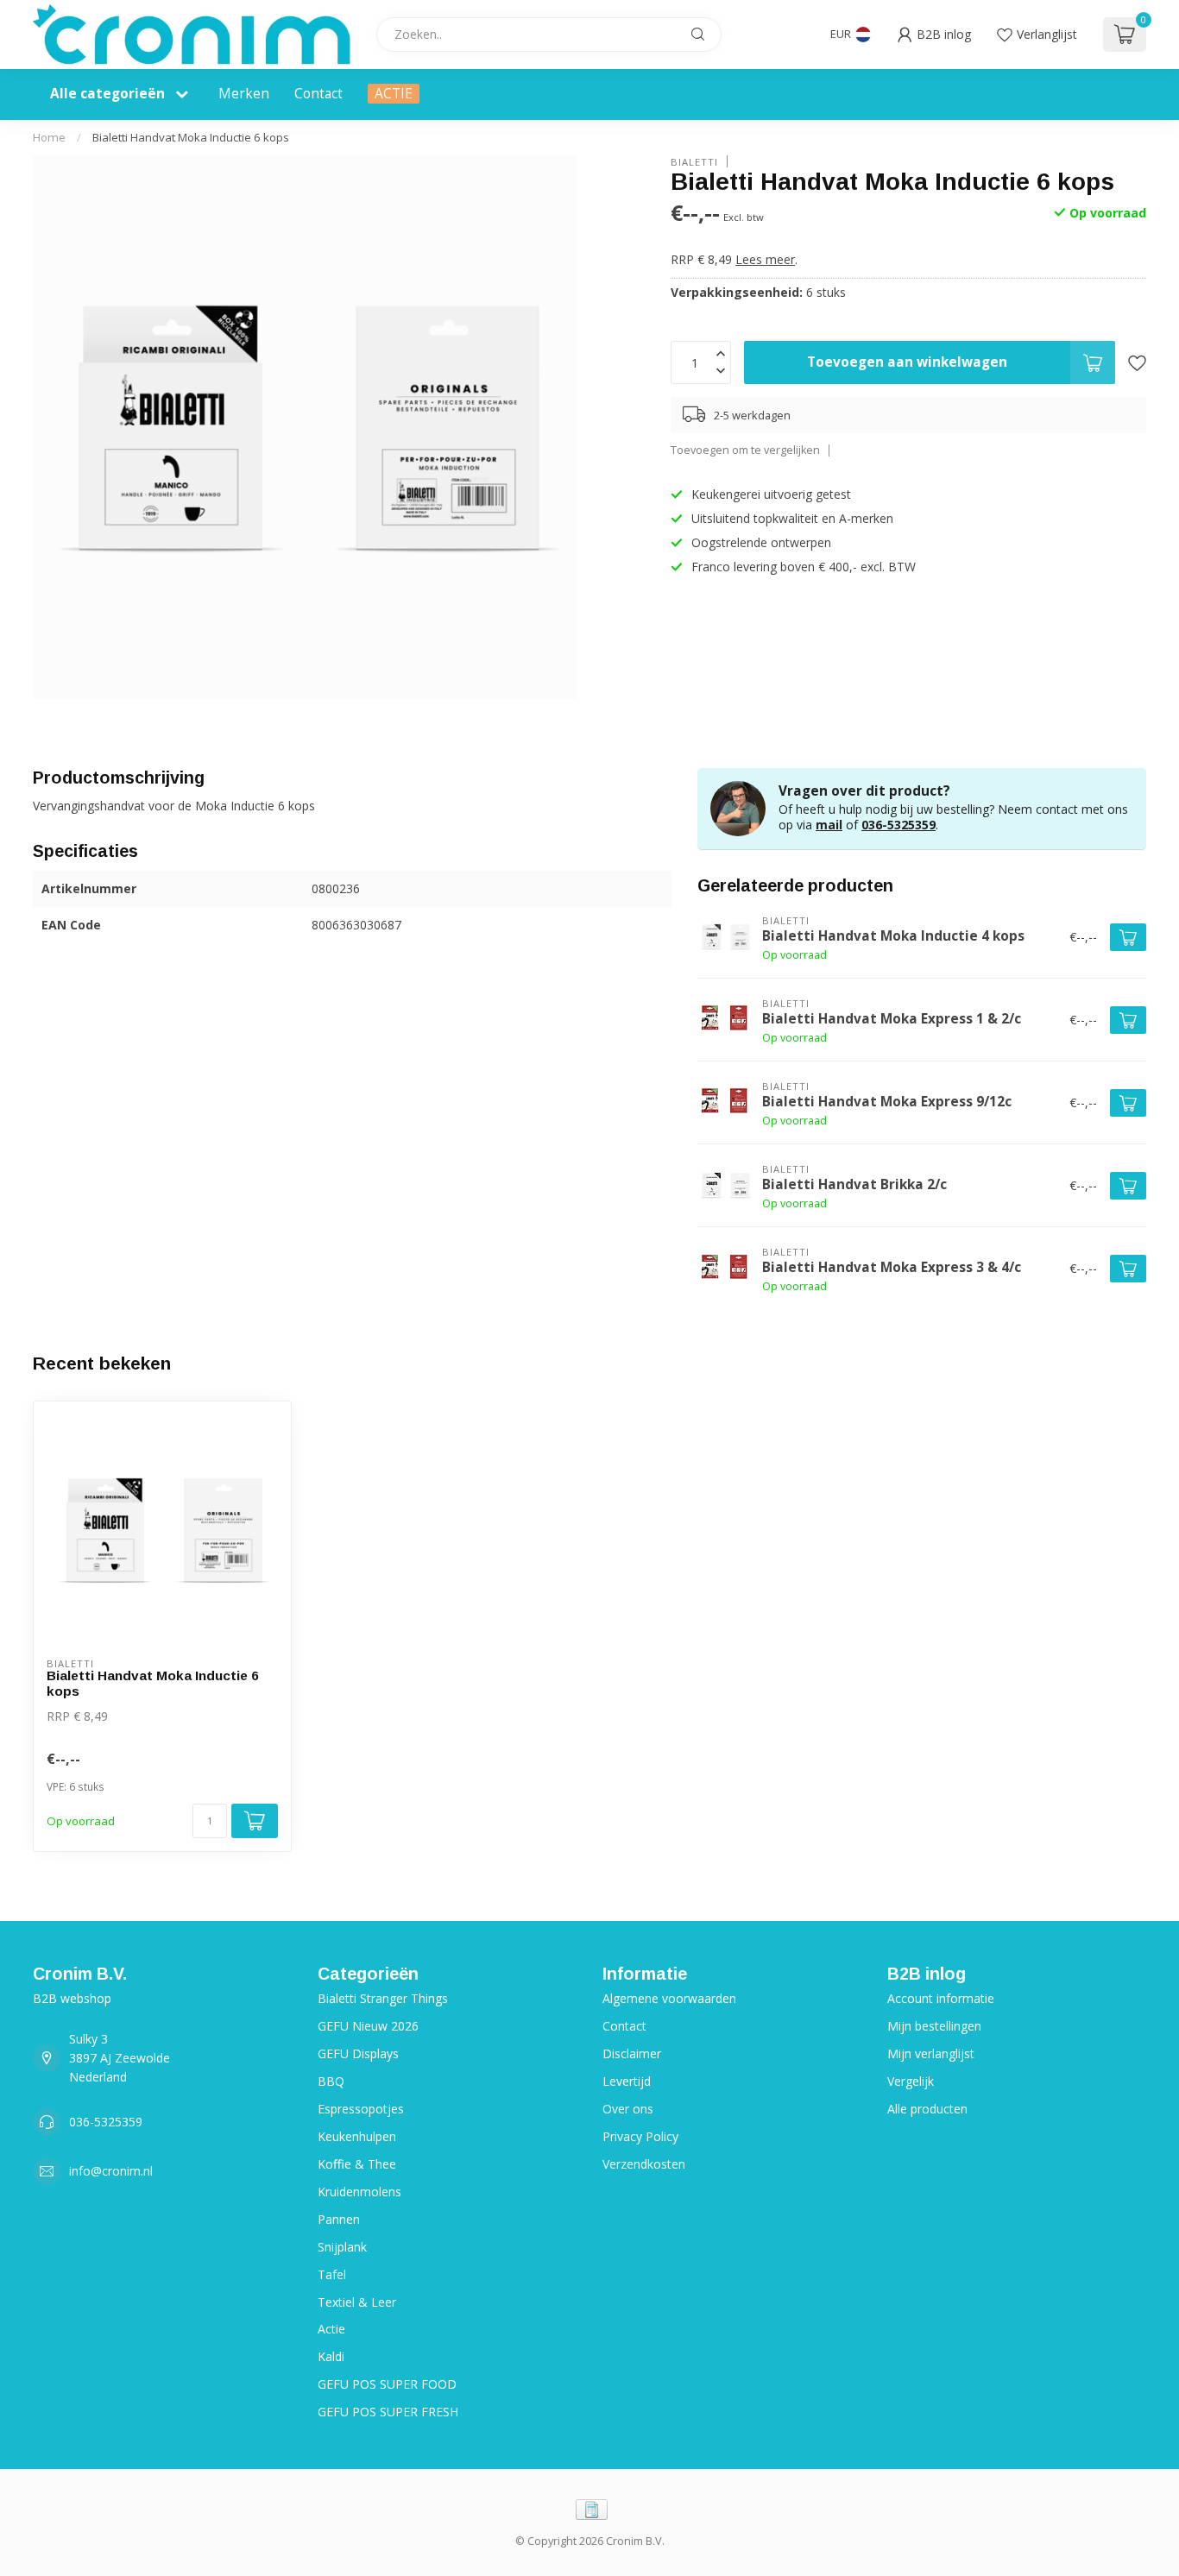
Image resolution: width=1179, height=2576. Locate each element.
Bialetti (694, 161)
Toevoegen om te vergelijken (745, 450)
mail (829, 825)
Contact (318, 94)
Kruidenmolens (359, 2192)
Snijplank (342, 2247)
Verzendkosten (644, 2164)
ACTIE (394, 94)
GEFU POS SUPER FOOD (387, 2384)
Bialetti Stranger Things (383, 1998)
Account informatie (941, 1998)
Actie (331, 2329)
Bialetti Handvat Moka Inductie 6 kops (191, 137)
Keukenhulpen (357, 2136)
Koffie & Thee (357, 2164)
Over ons (628, 2109)
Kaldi (331, 2356)
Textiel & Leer (357, 2302)
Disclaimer (632, 2053)
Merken (244, 94)
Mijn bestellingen (934, 2026)
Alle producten (927, 2109)
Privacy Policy (640, 2136)
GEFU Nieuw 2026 (368, 2026)
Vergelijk (911, 2081)
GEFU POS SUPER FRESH (388, 2412)
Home (49, 137)
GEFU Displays (358, 2053)
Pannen (339, 2219)
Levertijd (627, 2081)
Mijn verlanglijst (931, 2053)
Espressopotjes (361, 2109)
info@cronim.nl (111, 2171)
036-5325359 (898, 825)
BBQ (331, 2081)
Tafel (332, 2274)
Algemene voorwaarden (669, 1998)
